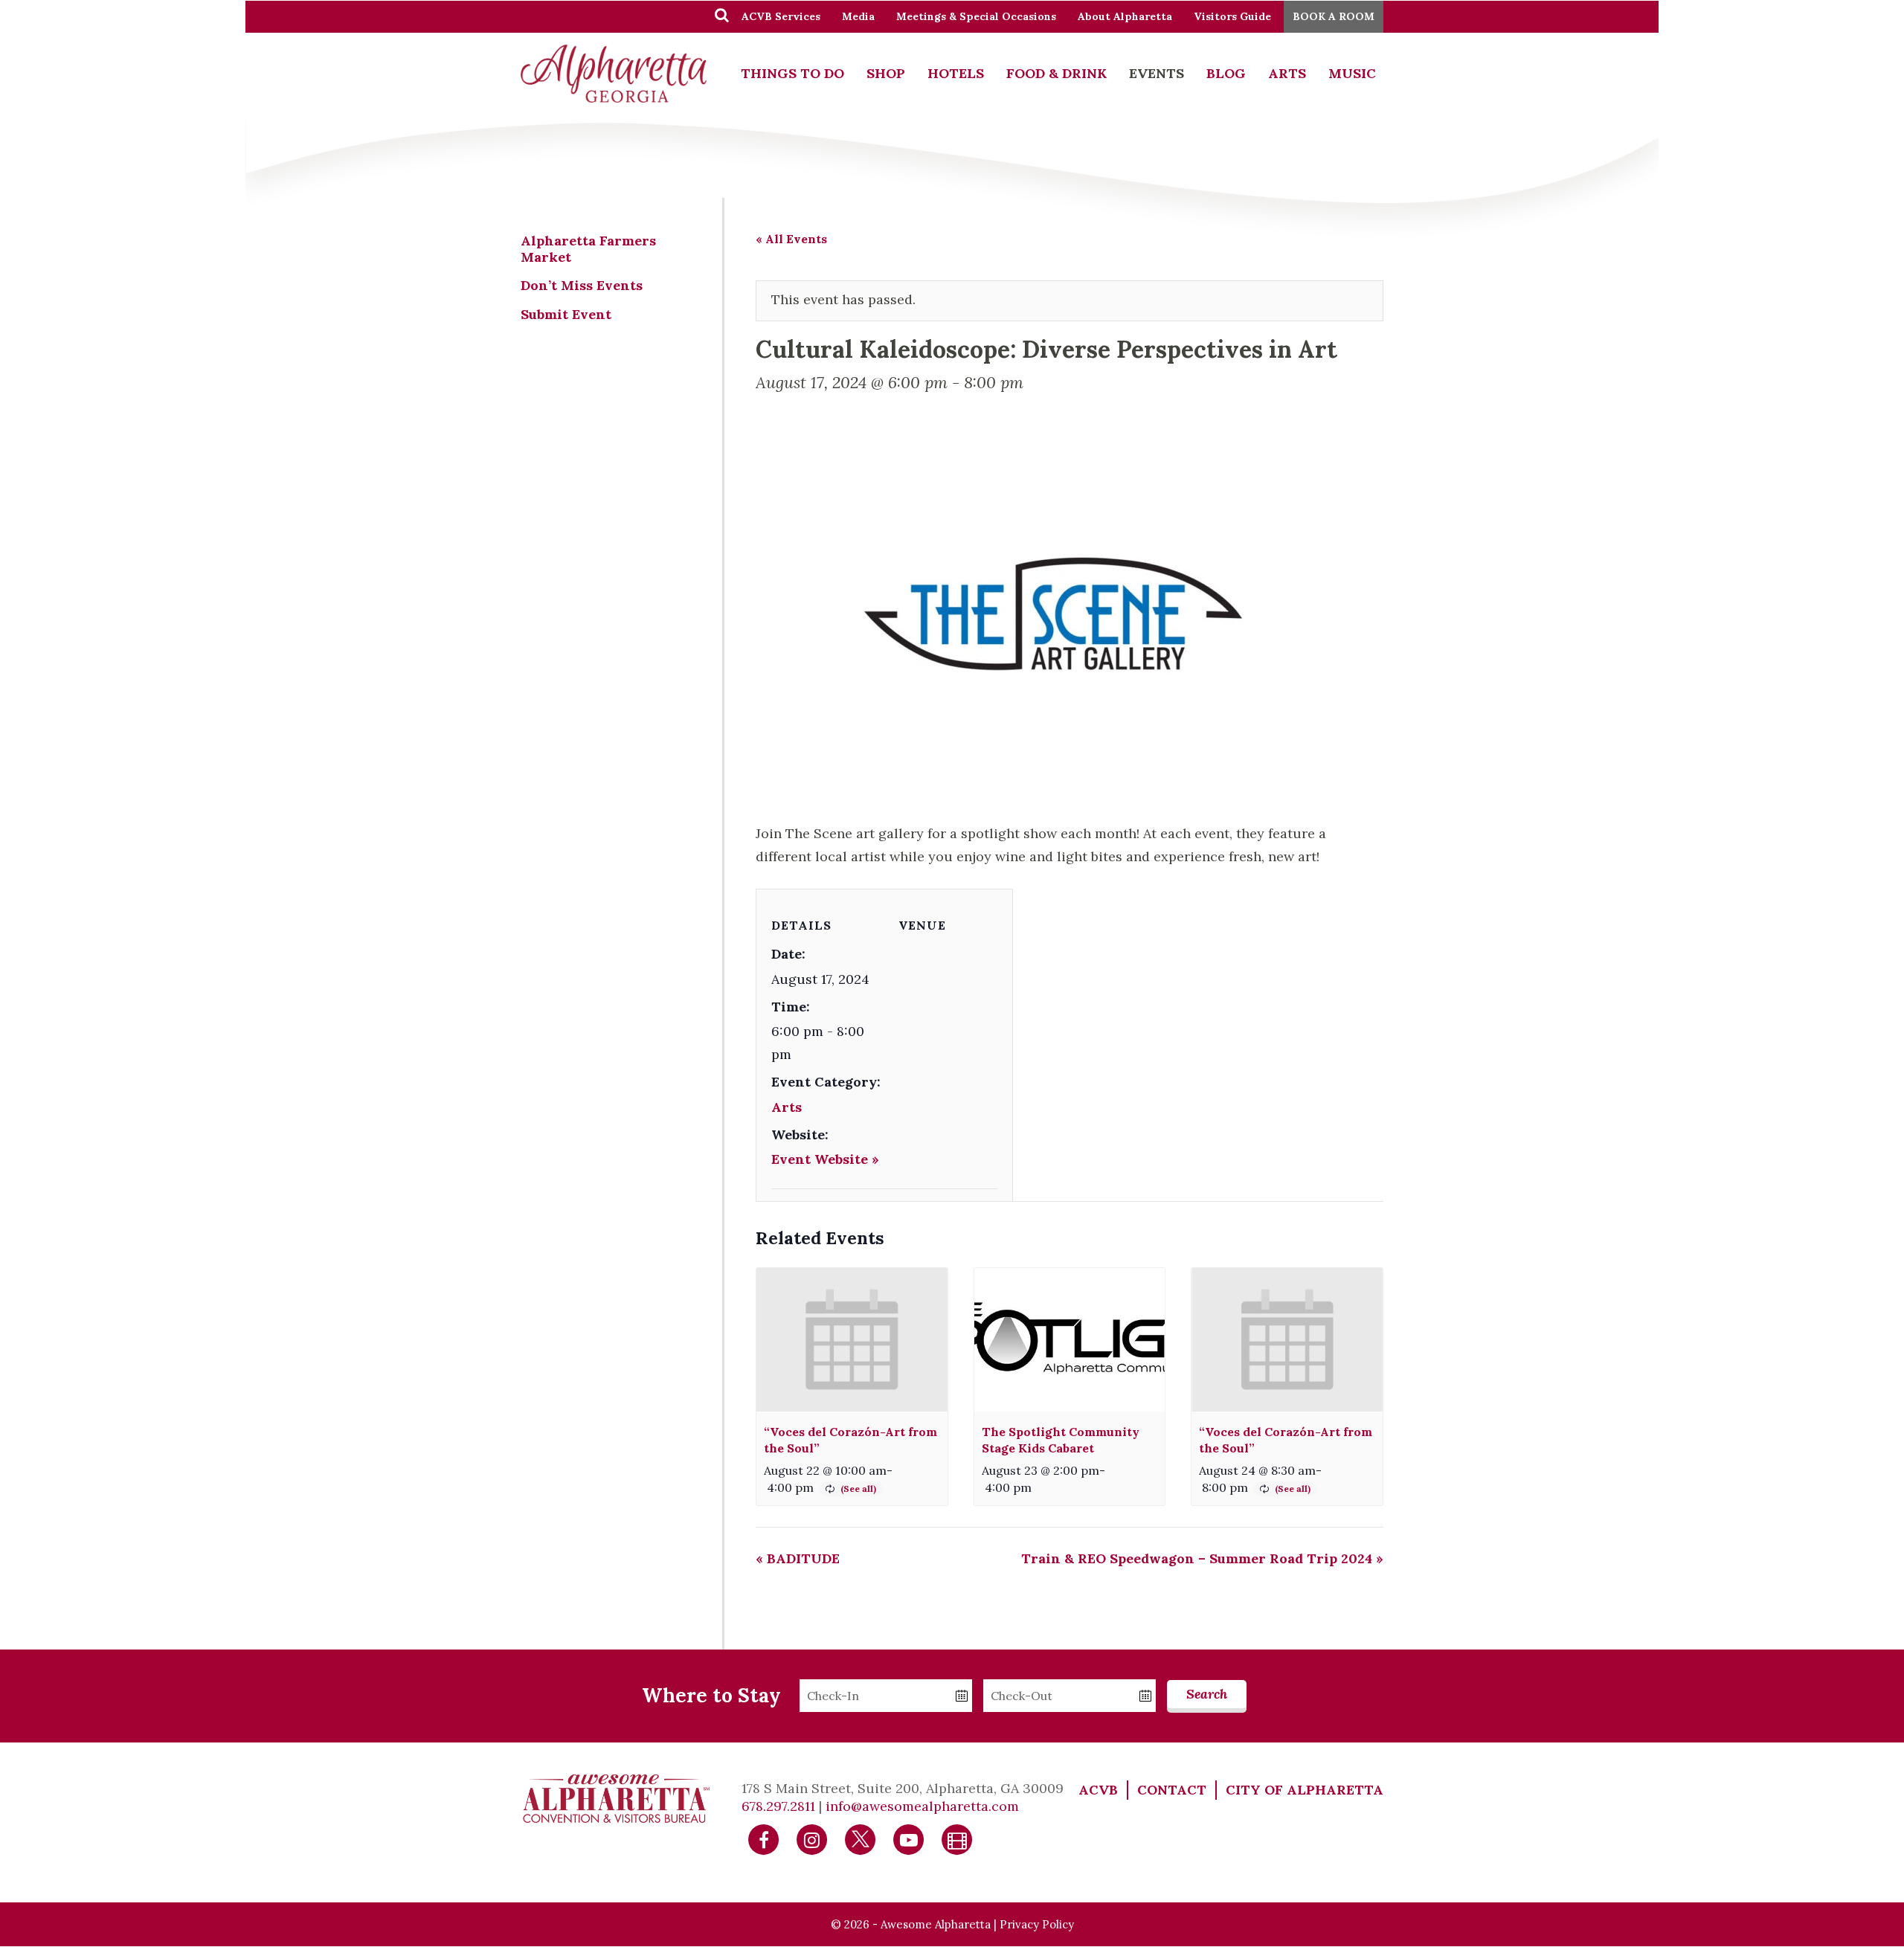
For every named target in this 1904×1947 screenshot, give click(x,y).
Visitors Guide (1232, 16)
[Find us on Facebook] (764, 1839)
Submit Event (566, 314)
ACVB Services (781, 16)
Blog (1226, 73)
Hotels (956, 73)
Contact (1172, 1790)
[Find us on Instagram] (812, 1839)
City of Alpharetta (1305, 1790)
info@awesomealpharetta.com (922, 1806)
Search (1207, 1694)
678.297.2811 (778, 1806)
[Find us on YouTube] (909, 1839)
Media (858, 16)
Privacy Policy (1037, 1924)
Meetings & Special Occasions (976, 16)
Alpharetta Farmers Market (588, 249)
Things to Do (792, 73)
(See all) (858, 1489)
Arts (1287, 73)
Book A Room (1334, 16)
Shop (886, 73)
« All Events (791, 239)
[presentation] (852, 1340)
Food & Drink (1056, 73)
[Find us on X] (861, 1839)
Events (1157, 73)
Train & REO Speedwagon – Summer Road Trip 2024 (1202, 1558)
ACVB (1098, 1790)
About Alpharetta (1125, 16)
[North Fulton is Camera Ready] (957, 1839)
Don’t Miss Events (582, 285)
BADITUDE (798, 1558)
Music (1352, 73)
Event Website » (825, 1159)
